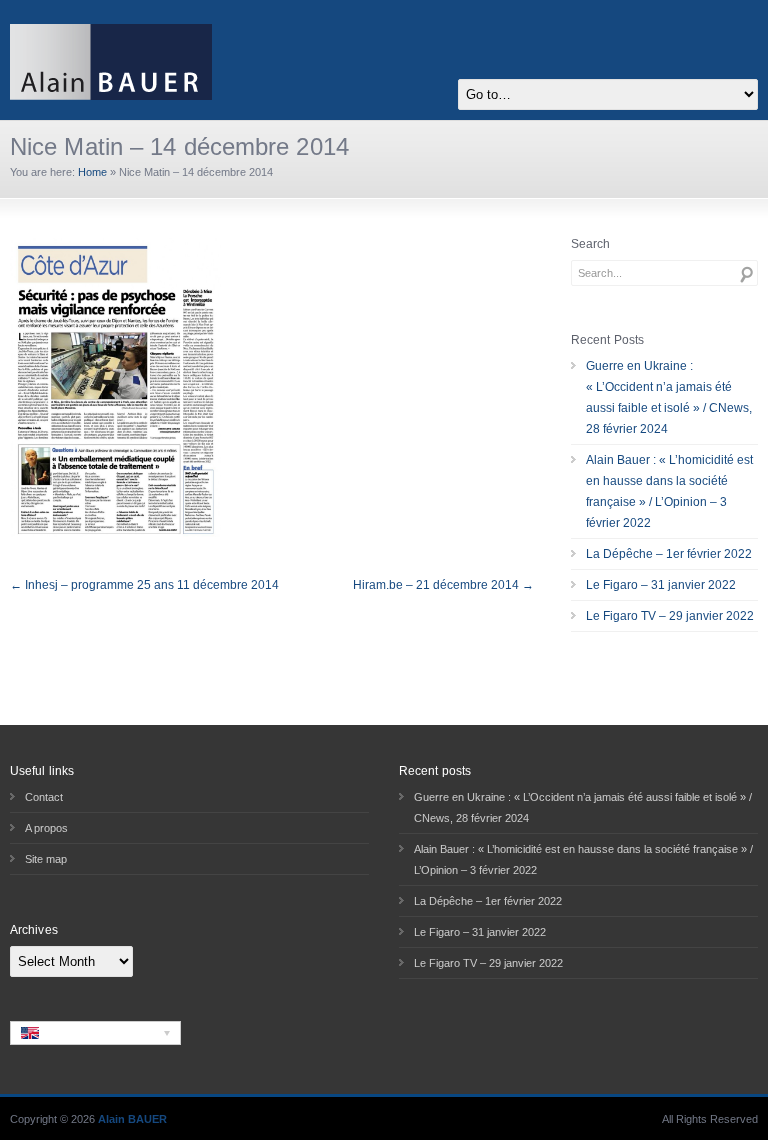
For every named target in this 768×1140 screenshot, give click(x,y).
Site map (46, 859)
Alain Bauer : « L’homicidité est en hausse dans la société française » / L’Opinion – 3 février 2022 (669, 491)
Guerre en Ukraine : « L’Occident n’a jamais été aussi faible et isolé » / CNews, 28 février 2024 (669, 397)
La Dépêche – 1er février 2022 (669, 554)
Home (92, 172)
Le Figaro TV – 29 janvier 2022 (670, 616)
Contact (44, 797)
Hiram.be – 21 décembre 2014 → (443, 585)
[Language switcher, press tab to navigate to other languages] (95, 1033)
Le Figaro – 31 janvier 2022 (661, 585)
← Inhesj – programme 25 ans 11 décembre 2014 (144, 585)
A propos (46, 828)
